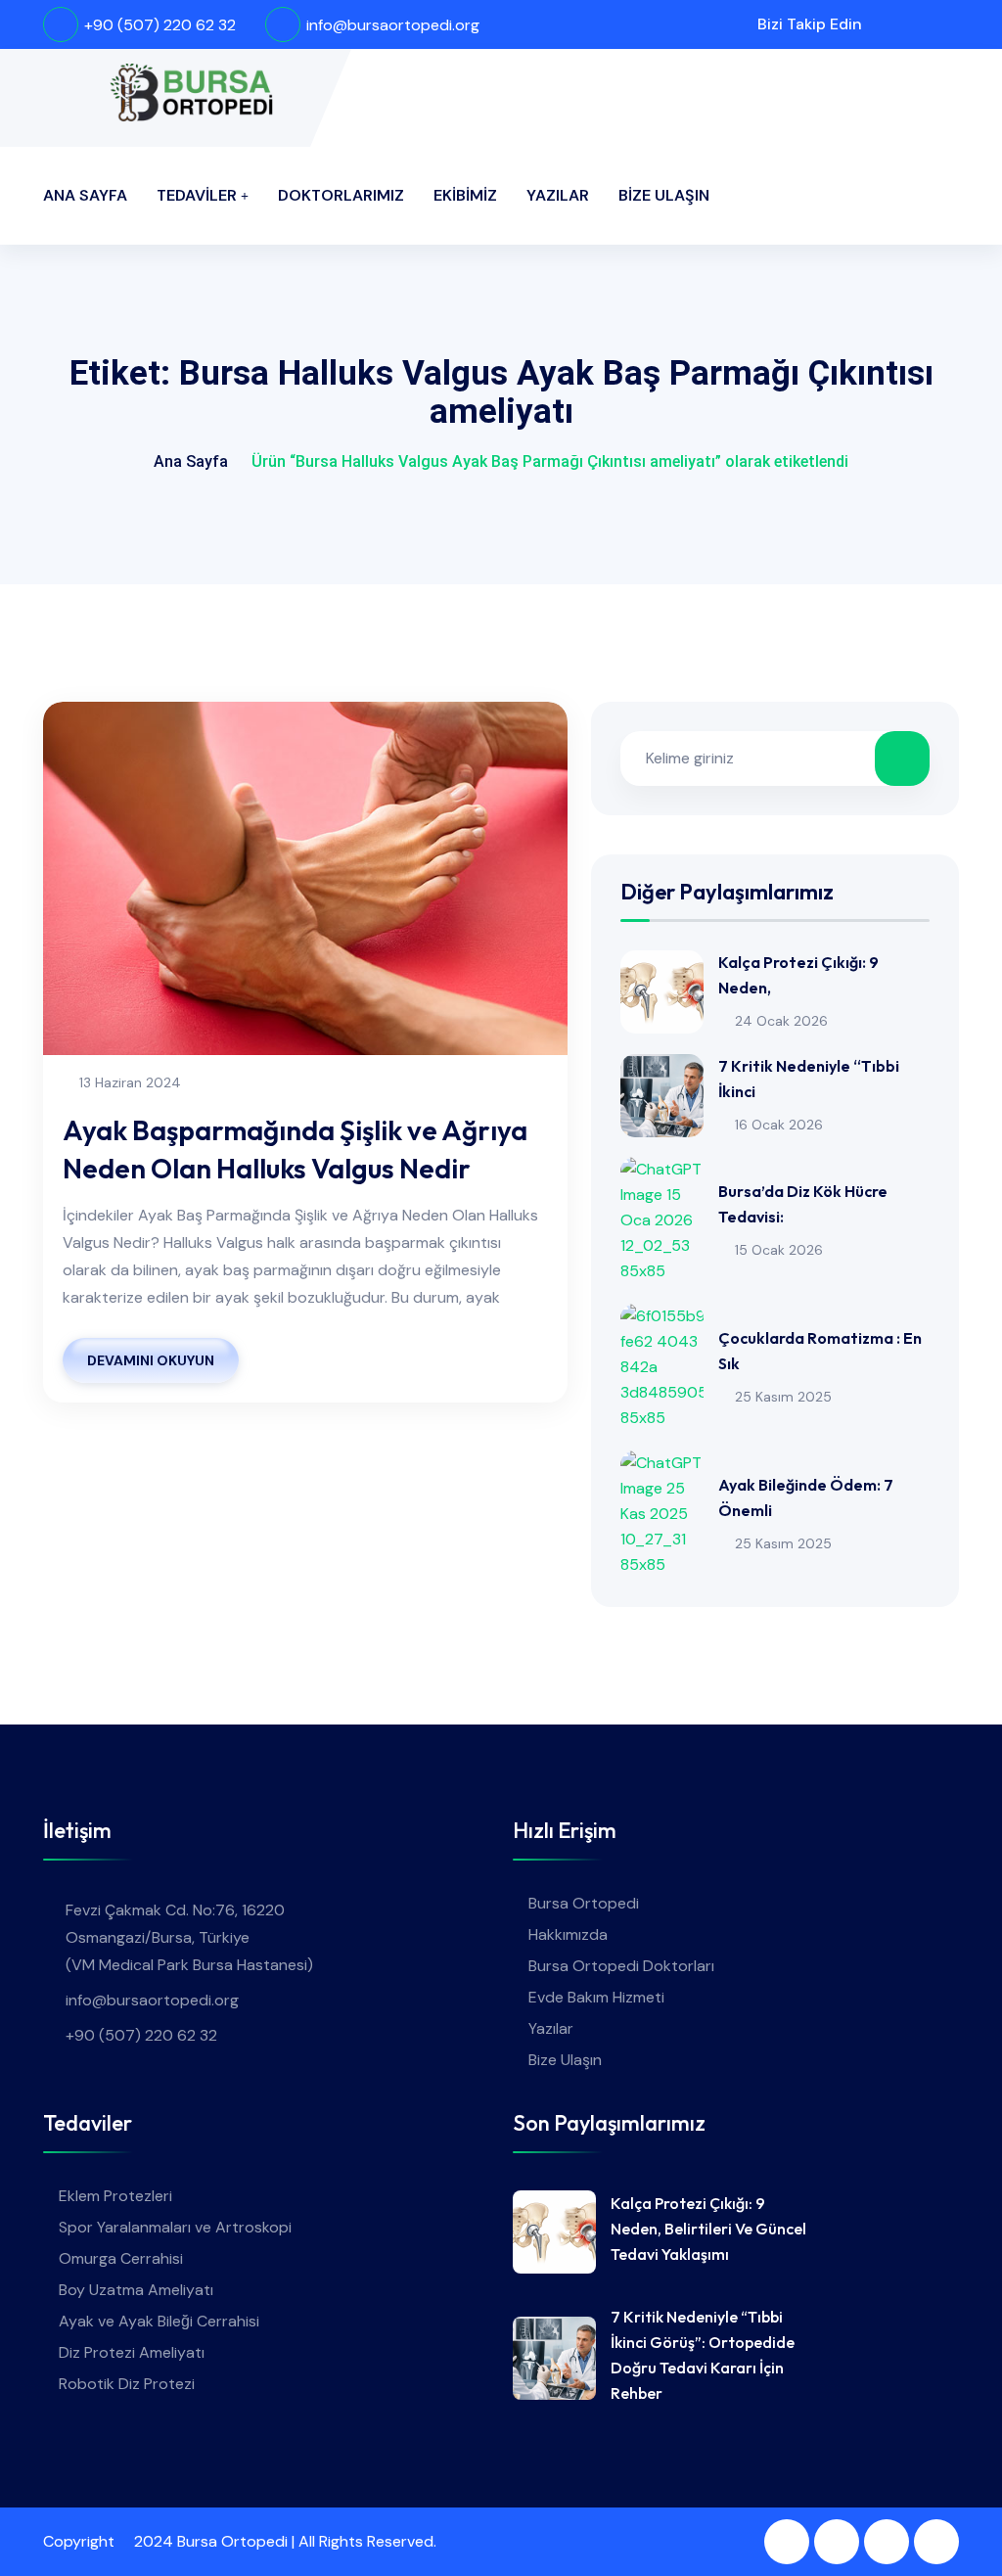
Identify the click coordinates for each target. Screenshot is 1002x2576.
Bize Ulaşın (664, 195)
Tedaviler (197, 195)
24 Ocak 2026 (781, 1021)
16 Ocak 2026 (779, 1125)
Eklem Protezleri (115, 2196)
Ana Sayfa (85, 195)
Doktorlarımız (341, 195)
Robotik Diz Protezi (127, 2384)
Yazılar (558, 195)
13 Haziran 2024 (130, 1082)
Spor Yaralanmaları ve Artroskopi (175, 2227)
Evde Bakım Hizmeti (596, 1997)
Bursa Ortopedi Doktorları (621, 1966)
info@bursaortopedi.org (393, 25)
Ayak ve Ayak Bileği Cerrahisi (159, 2321)
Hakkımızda (568, 1934)
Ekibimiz (465, 195)
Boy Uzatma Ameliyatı (136, 2290)
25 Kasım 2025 (783, 1397)
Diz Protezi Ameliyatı (132, 2352)
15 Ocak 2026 (779, 1250)
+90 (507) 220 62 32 (160, 25)
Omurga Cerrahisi (121, 2258)
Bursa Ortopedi (584, 1903)
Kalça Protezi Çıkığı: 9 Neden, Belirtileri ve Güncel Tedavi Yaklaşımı (708, 2229)
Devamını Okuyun (151, 1360)
